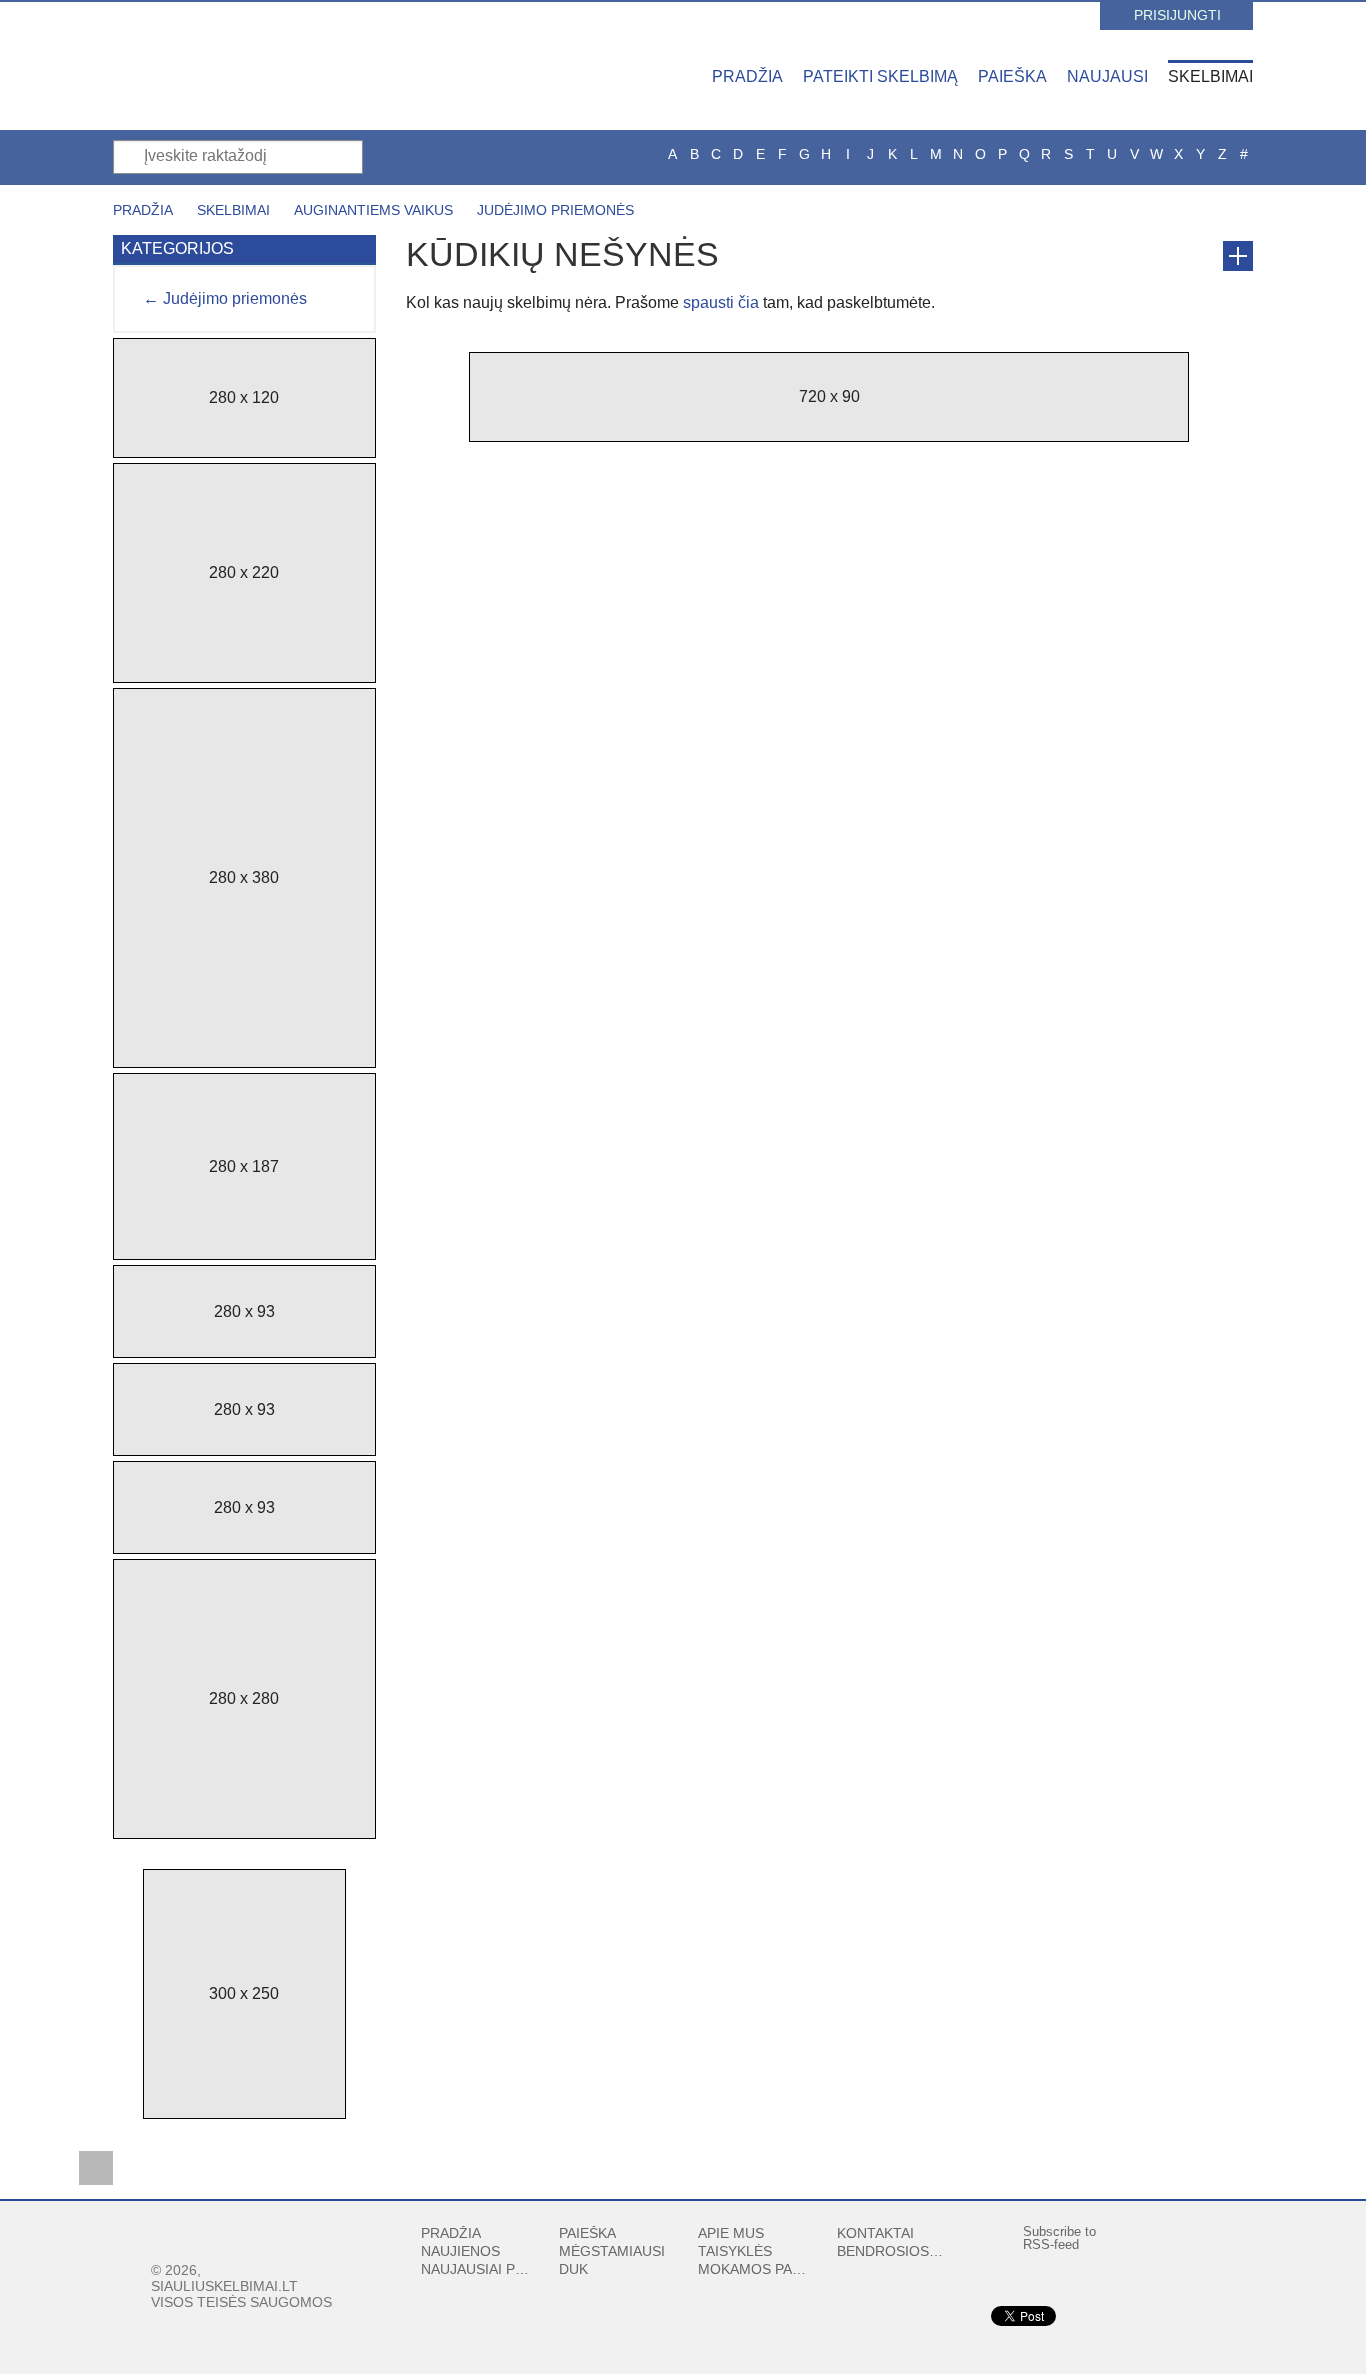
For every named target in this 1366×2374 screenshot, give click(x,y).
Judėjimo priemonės (555, 210)
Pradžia (747, 76)
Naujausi (1107, 76)
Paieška (1012, 76)
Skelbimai (1210, 76)
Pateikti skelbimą (880, 76)
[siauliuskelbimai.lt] (288, 64)
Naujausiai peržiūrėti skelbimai (475, 2269)
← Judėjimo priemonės (225, 298)
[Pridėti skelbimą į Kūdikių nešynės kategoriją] (1238, 256)
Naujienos (460, 2251)
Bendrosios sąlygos (891, 2251)
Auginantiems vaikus (373, 210)
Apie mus (731, 2233)
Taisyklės (735, 2251)
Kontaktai (875, 2233)
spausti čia (721, 302)
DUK (573, 2269)
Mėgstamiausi (612, 2251)
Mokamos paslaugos (752, 2269)
